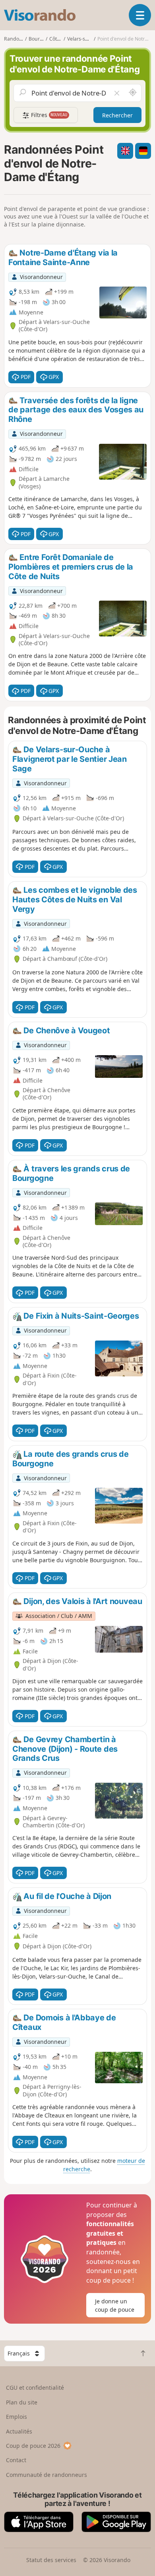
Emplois (16, 2417)
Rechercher (117, 115)
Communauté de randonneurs (46, 2475)
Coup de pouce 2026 (33, 2446)
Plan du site (22, 2402)
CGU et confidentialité (35, 2388)
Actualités (19, 2431)
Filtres (48, 115)
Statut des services (51, 2560)
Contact (16, 2460)
